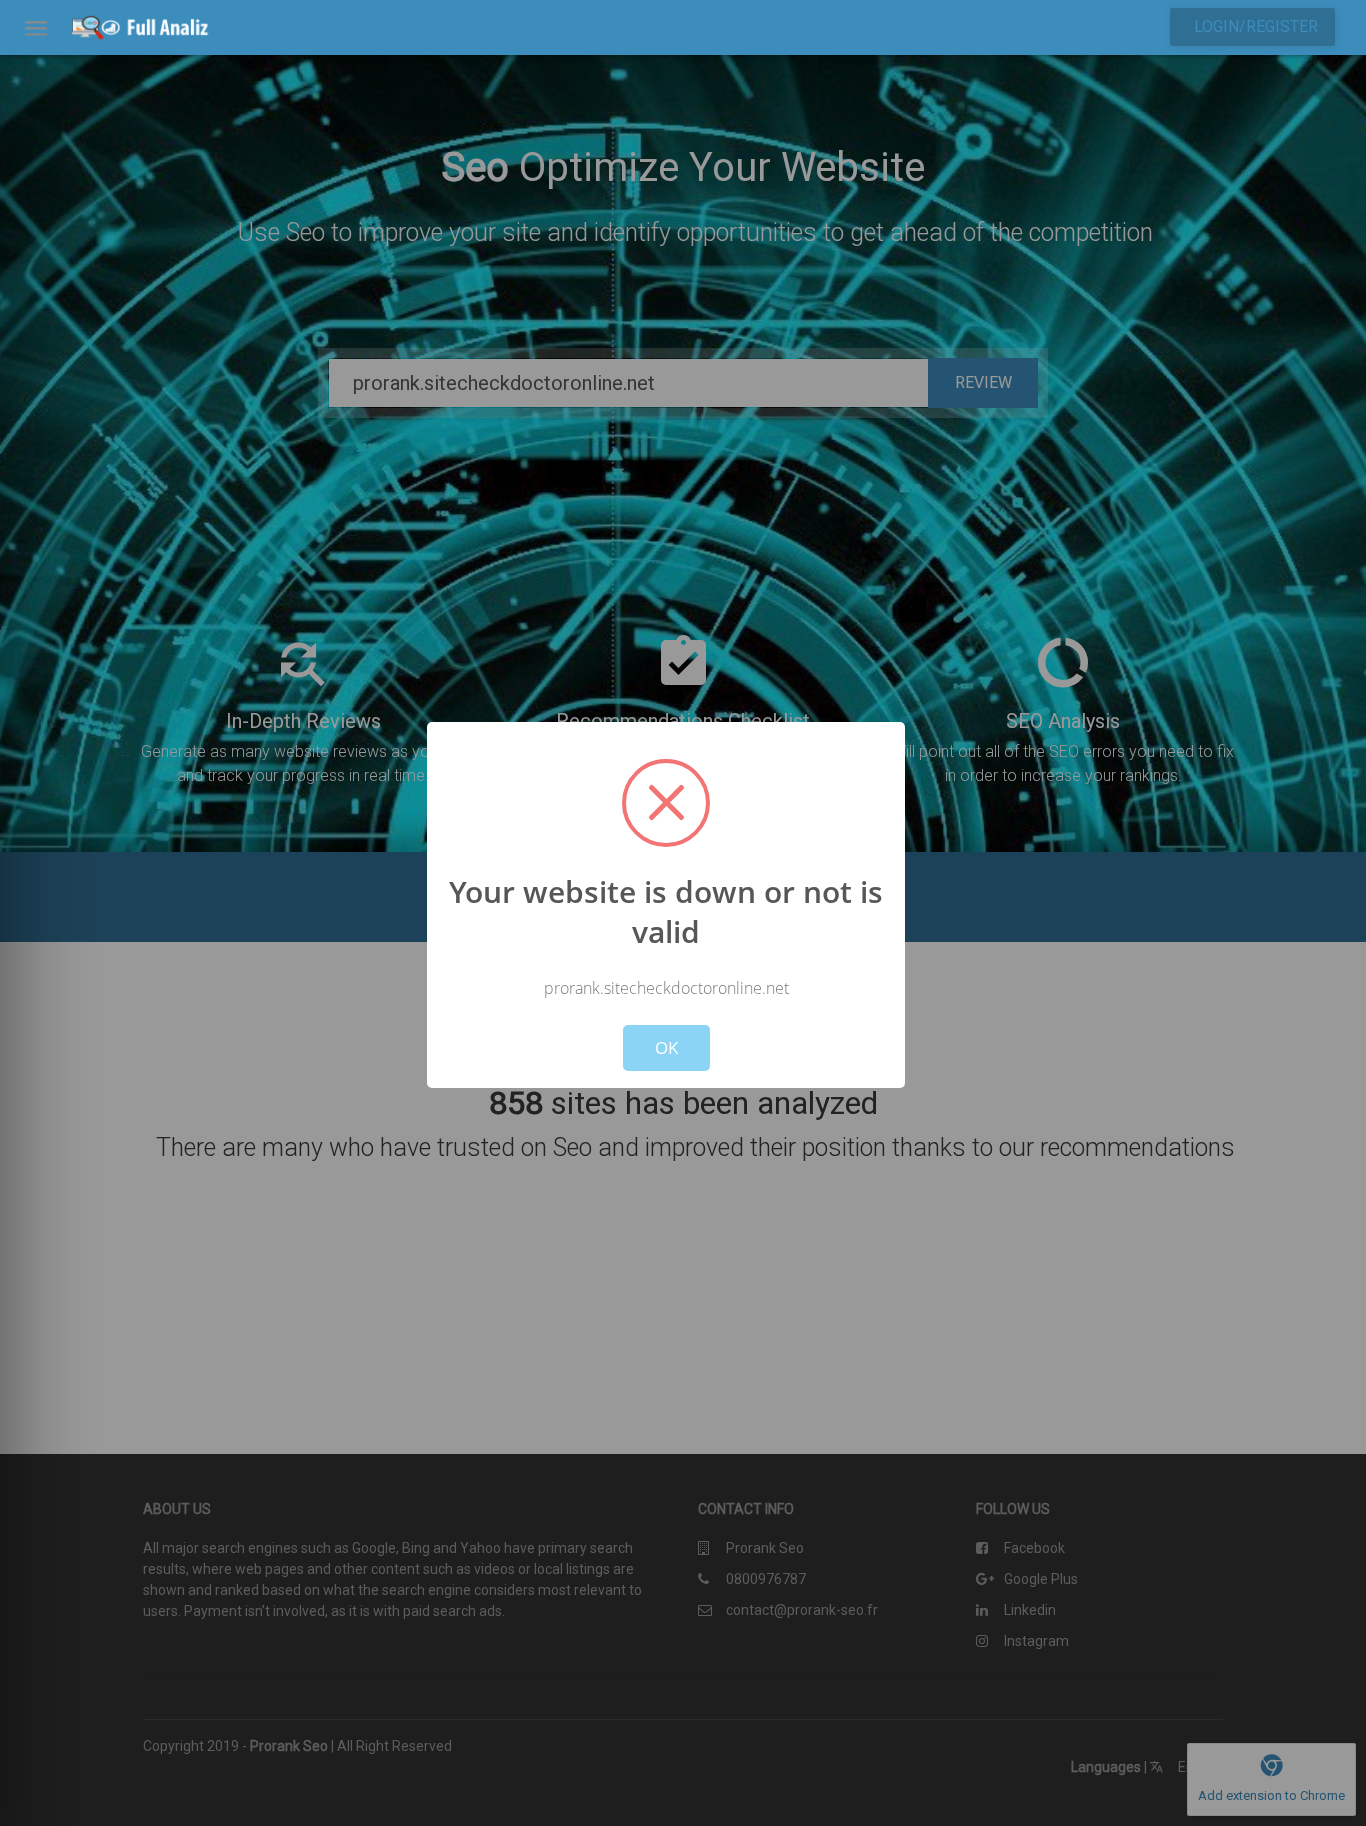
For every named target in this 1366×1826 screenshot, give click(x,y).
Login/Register (1256, 26)
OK (666, 1047)
